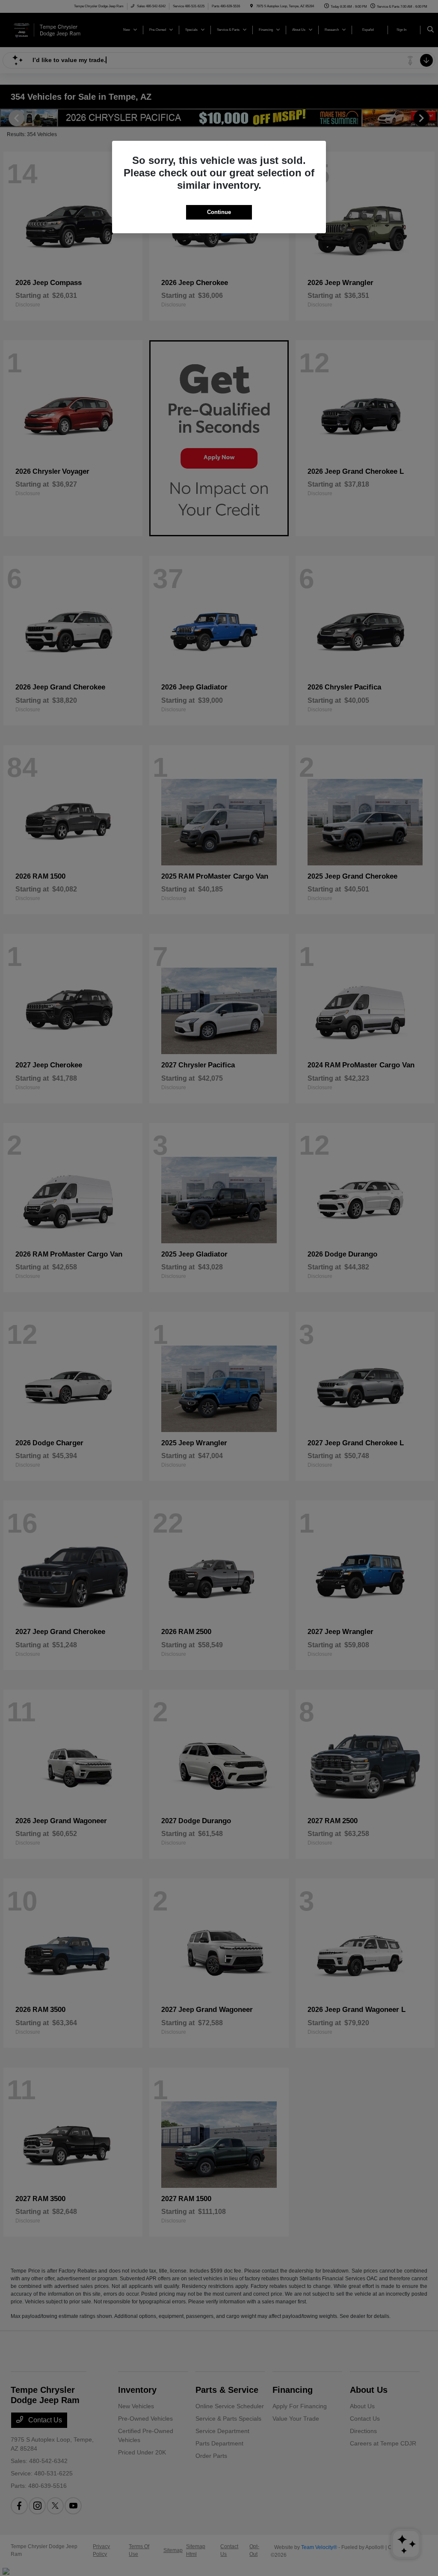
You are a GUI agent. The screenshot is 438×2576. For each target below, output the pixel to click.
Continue (219, 212)
